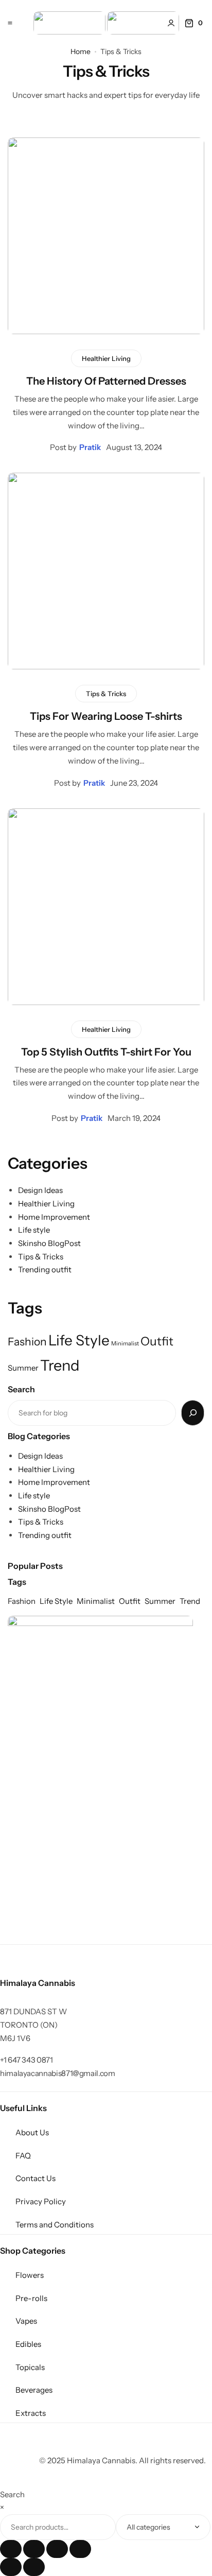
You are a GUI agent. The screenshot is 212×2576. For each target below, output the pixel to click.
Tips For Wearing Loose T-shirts (106, 716)
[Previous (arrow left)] (11, 2567)
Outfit (157, 1341)
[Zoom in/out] (11, 2549)
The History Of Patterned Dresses (106, 381)
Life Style (79, 1340)
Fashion (27, 1341)
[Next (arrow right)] (34, 2567)
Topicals (30, 2367)
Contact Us (36, 2178)
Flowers (30, 2275)
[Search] (193, 1413)
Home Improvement (54, 1217)
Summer (23, 1368)
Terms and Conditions (55, 2225)
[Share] (57, 2549)
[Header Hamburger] (10, 23)
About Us (32, 2132)
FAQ (23, 2156)
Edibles (28, 2344)
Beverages (34, 2390)
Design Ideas (40, 1190)
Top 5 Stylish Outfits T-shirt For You (106, 1052)
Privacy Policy (41, 2201)
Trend (60, 1365)
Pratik (90, 447)
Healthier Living (106, 358)
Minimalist (125, 1344)
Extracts (31, 2413)
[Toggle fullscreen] (34, 2549)
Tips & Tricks (106, 694)
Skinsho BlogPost (49, 1243)
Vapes (26, 2321)
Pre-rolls (31, 2298)
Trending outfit (45, 1269)
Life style (34, 1230)
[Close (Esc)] (80, 2549)
